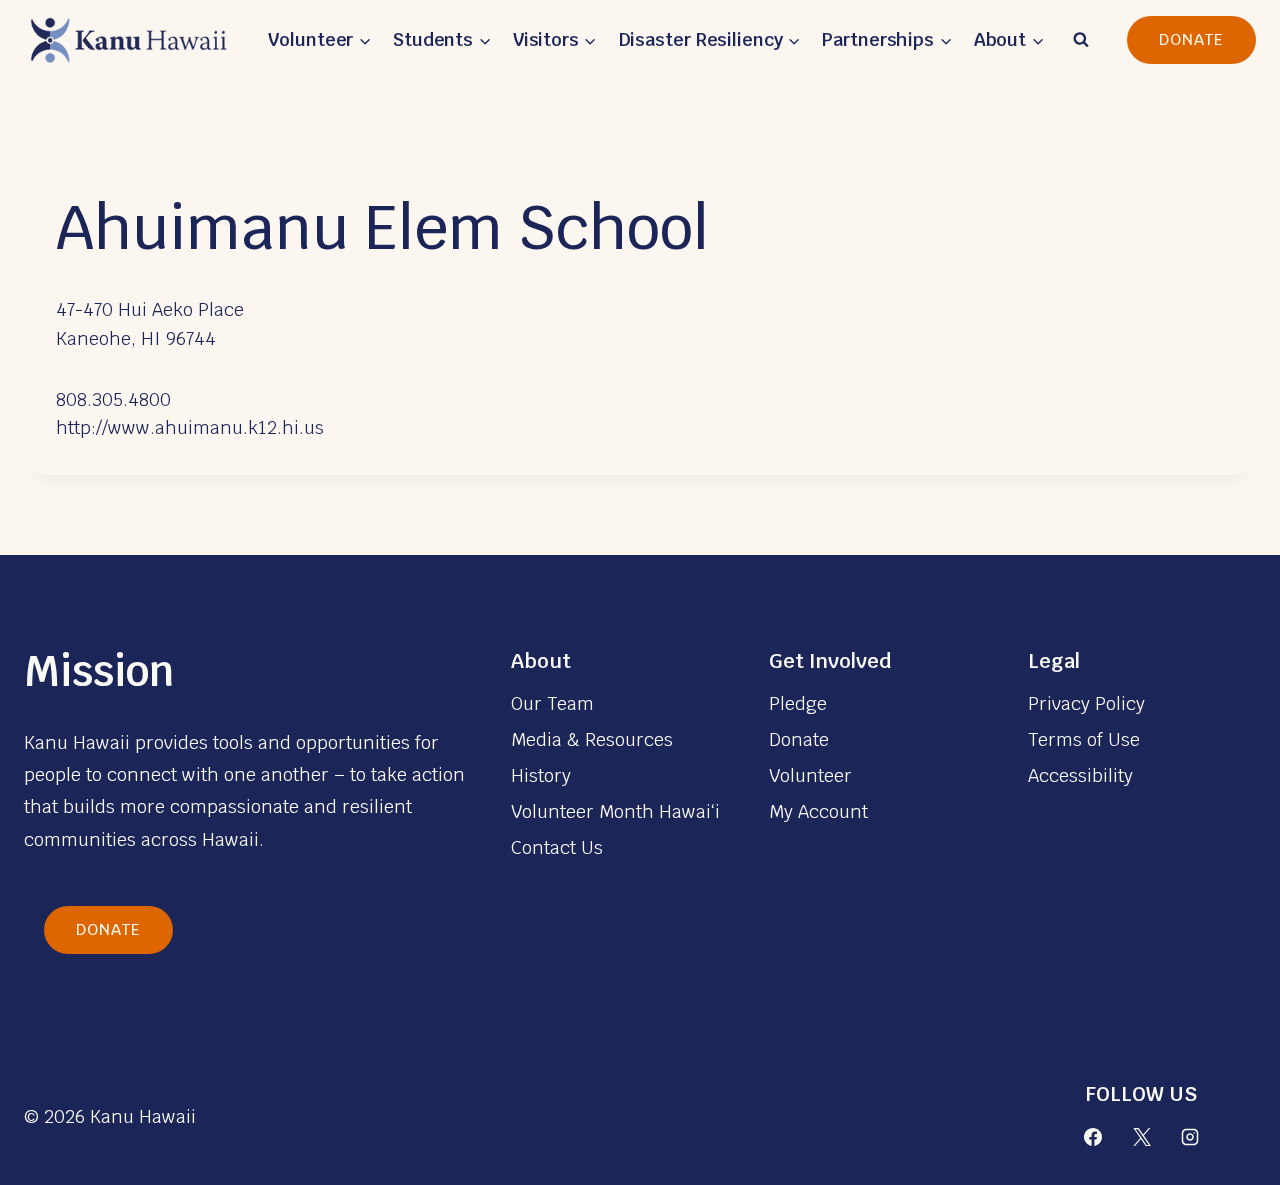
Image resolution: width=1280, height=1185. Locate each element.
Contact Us (557, 847)
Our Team (552, 703)
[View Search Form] (1081, 40)
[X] (1142, 1137)
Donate (1191, 39)
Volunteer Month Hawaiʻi (615, 811)
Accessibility (1080, 775)
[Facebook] (1093, 1137)
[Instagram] (1190, 1137)
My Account (818, 811)
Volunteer (810, 775)
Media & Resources (592, 739)
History (541, 775)
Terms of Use (1084, 739)
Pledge (798, 703)
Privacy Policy (1086, 703)
